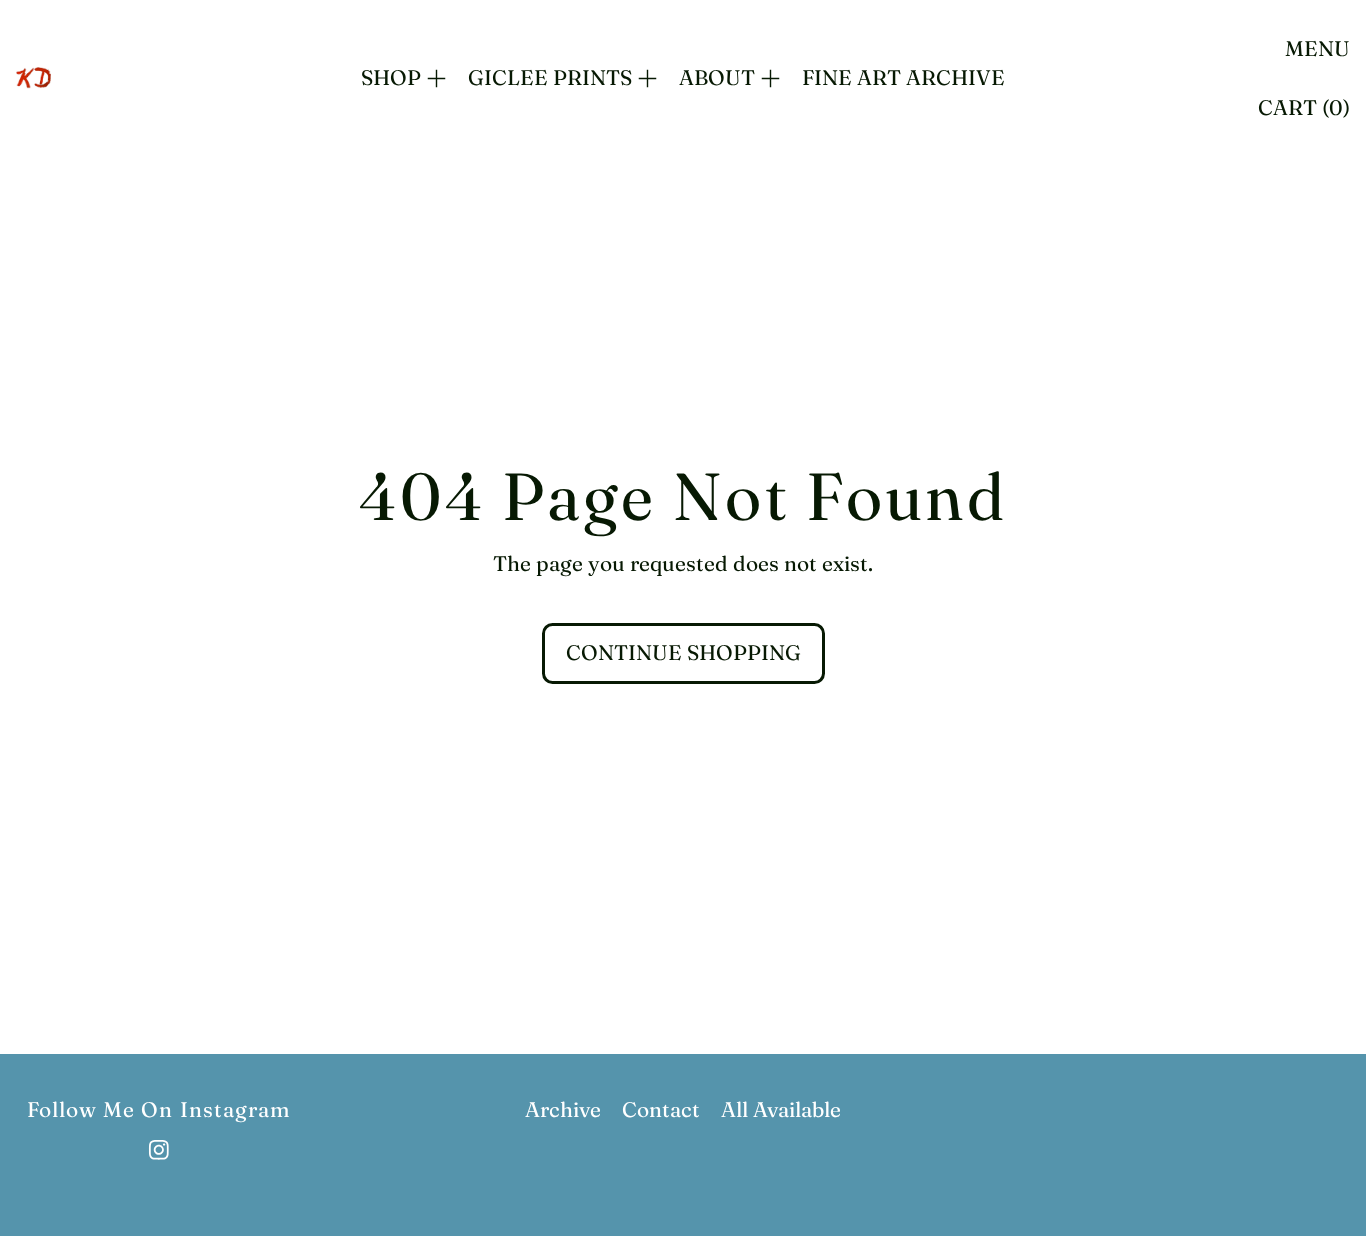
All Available (781, 1109)
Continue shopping (683, 652)
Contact (661, 1109)
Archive (563, 1109)
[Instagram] (159, 1150)
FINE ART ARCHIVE (903, 77)
